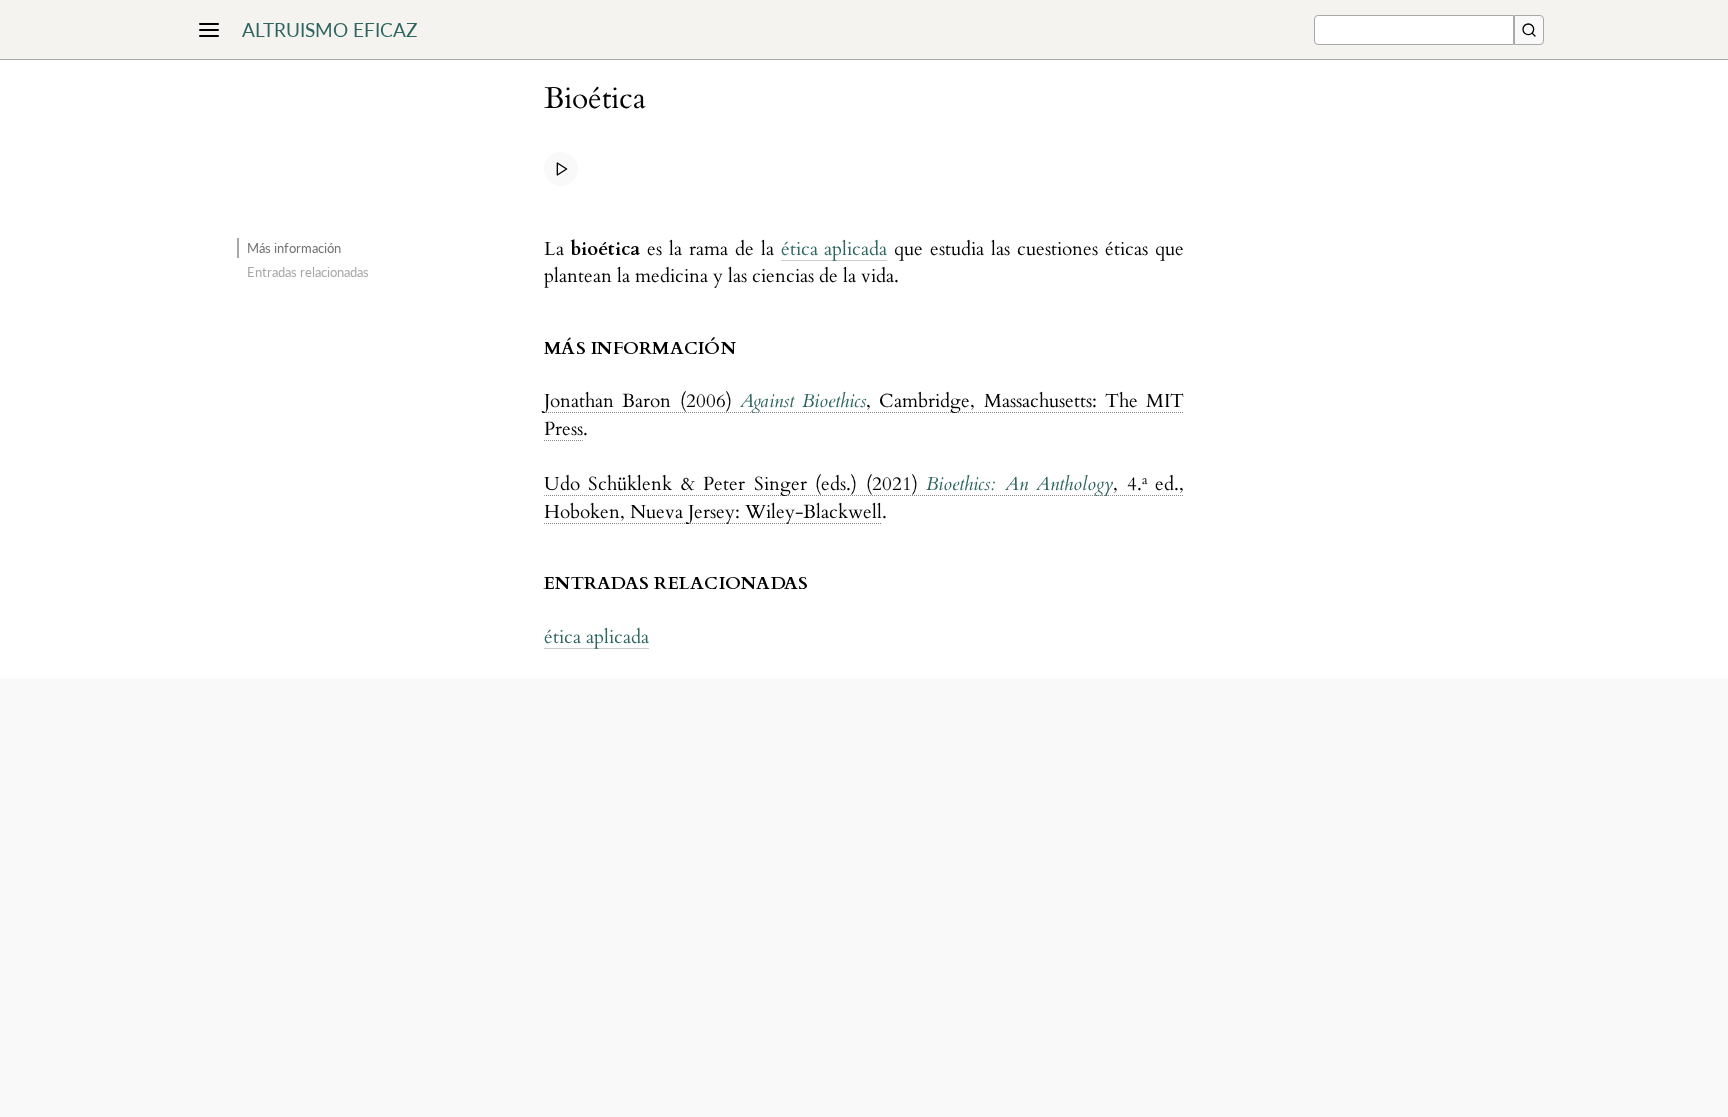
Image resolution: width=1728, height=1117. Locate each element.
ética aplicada (834, 249)
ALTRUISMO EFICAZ (329, 29)
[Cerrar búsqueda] (1529, 30)
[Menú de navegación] (209, 30)
